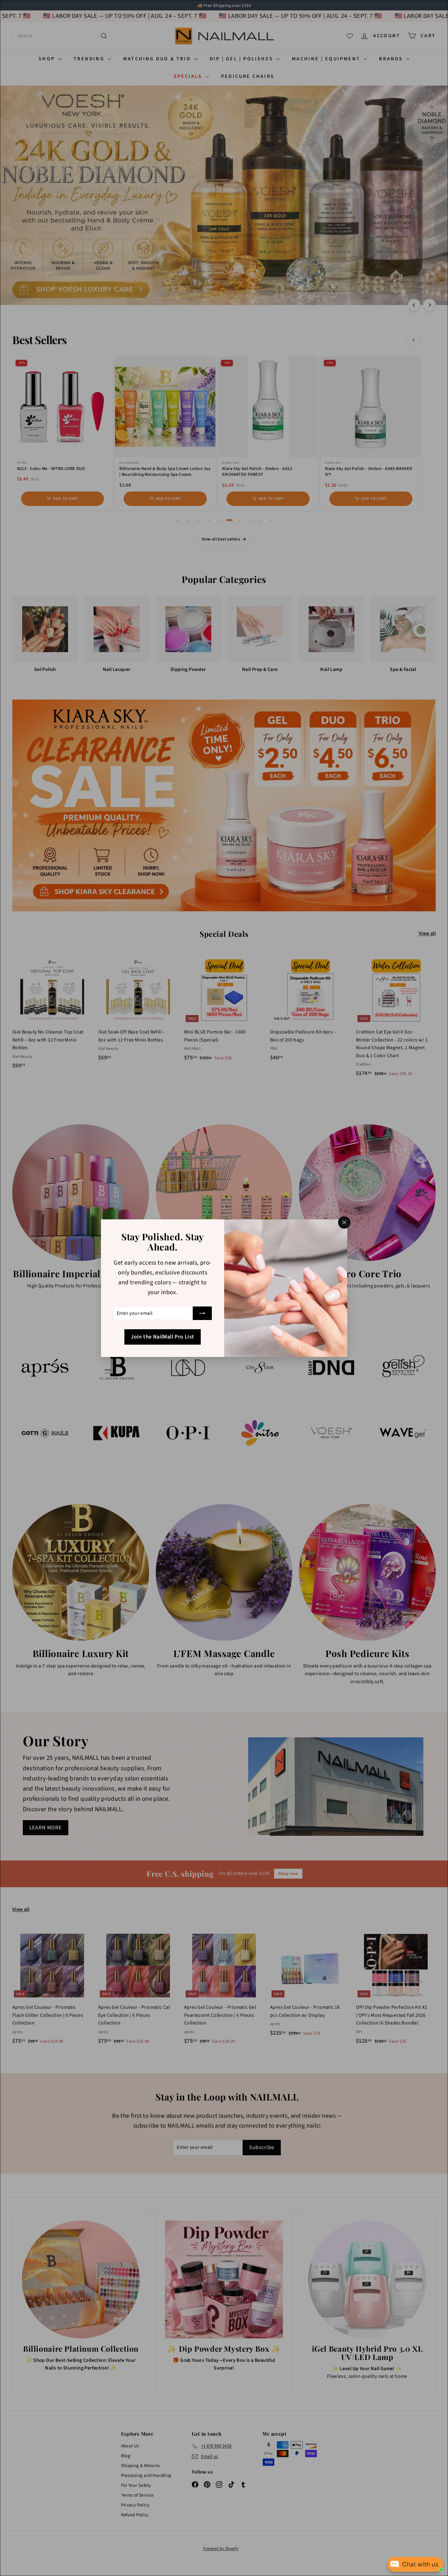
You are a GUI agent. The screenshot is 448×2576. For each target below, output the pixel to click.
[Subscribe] (202, 1313)
